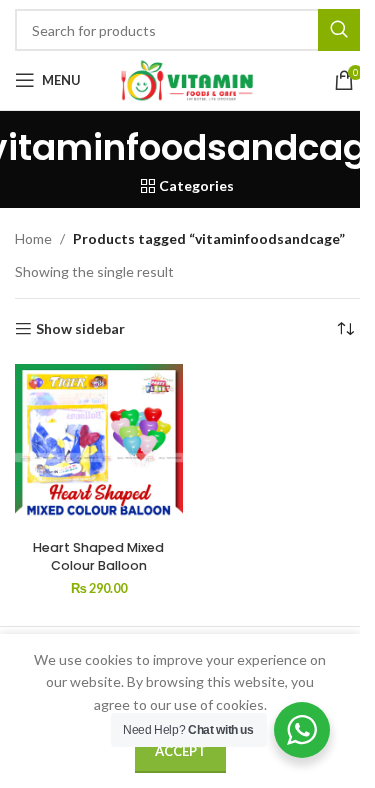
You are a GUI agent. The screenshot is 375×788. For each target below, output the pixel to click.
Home (33, 238)
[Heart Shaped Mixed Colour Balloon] (99, 448)
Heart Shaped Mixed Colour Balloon (98, 556)
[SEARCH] (339, 30)
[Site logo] (188, 78)
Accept (180, 751)
